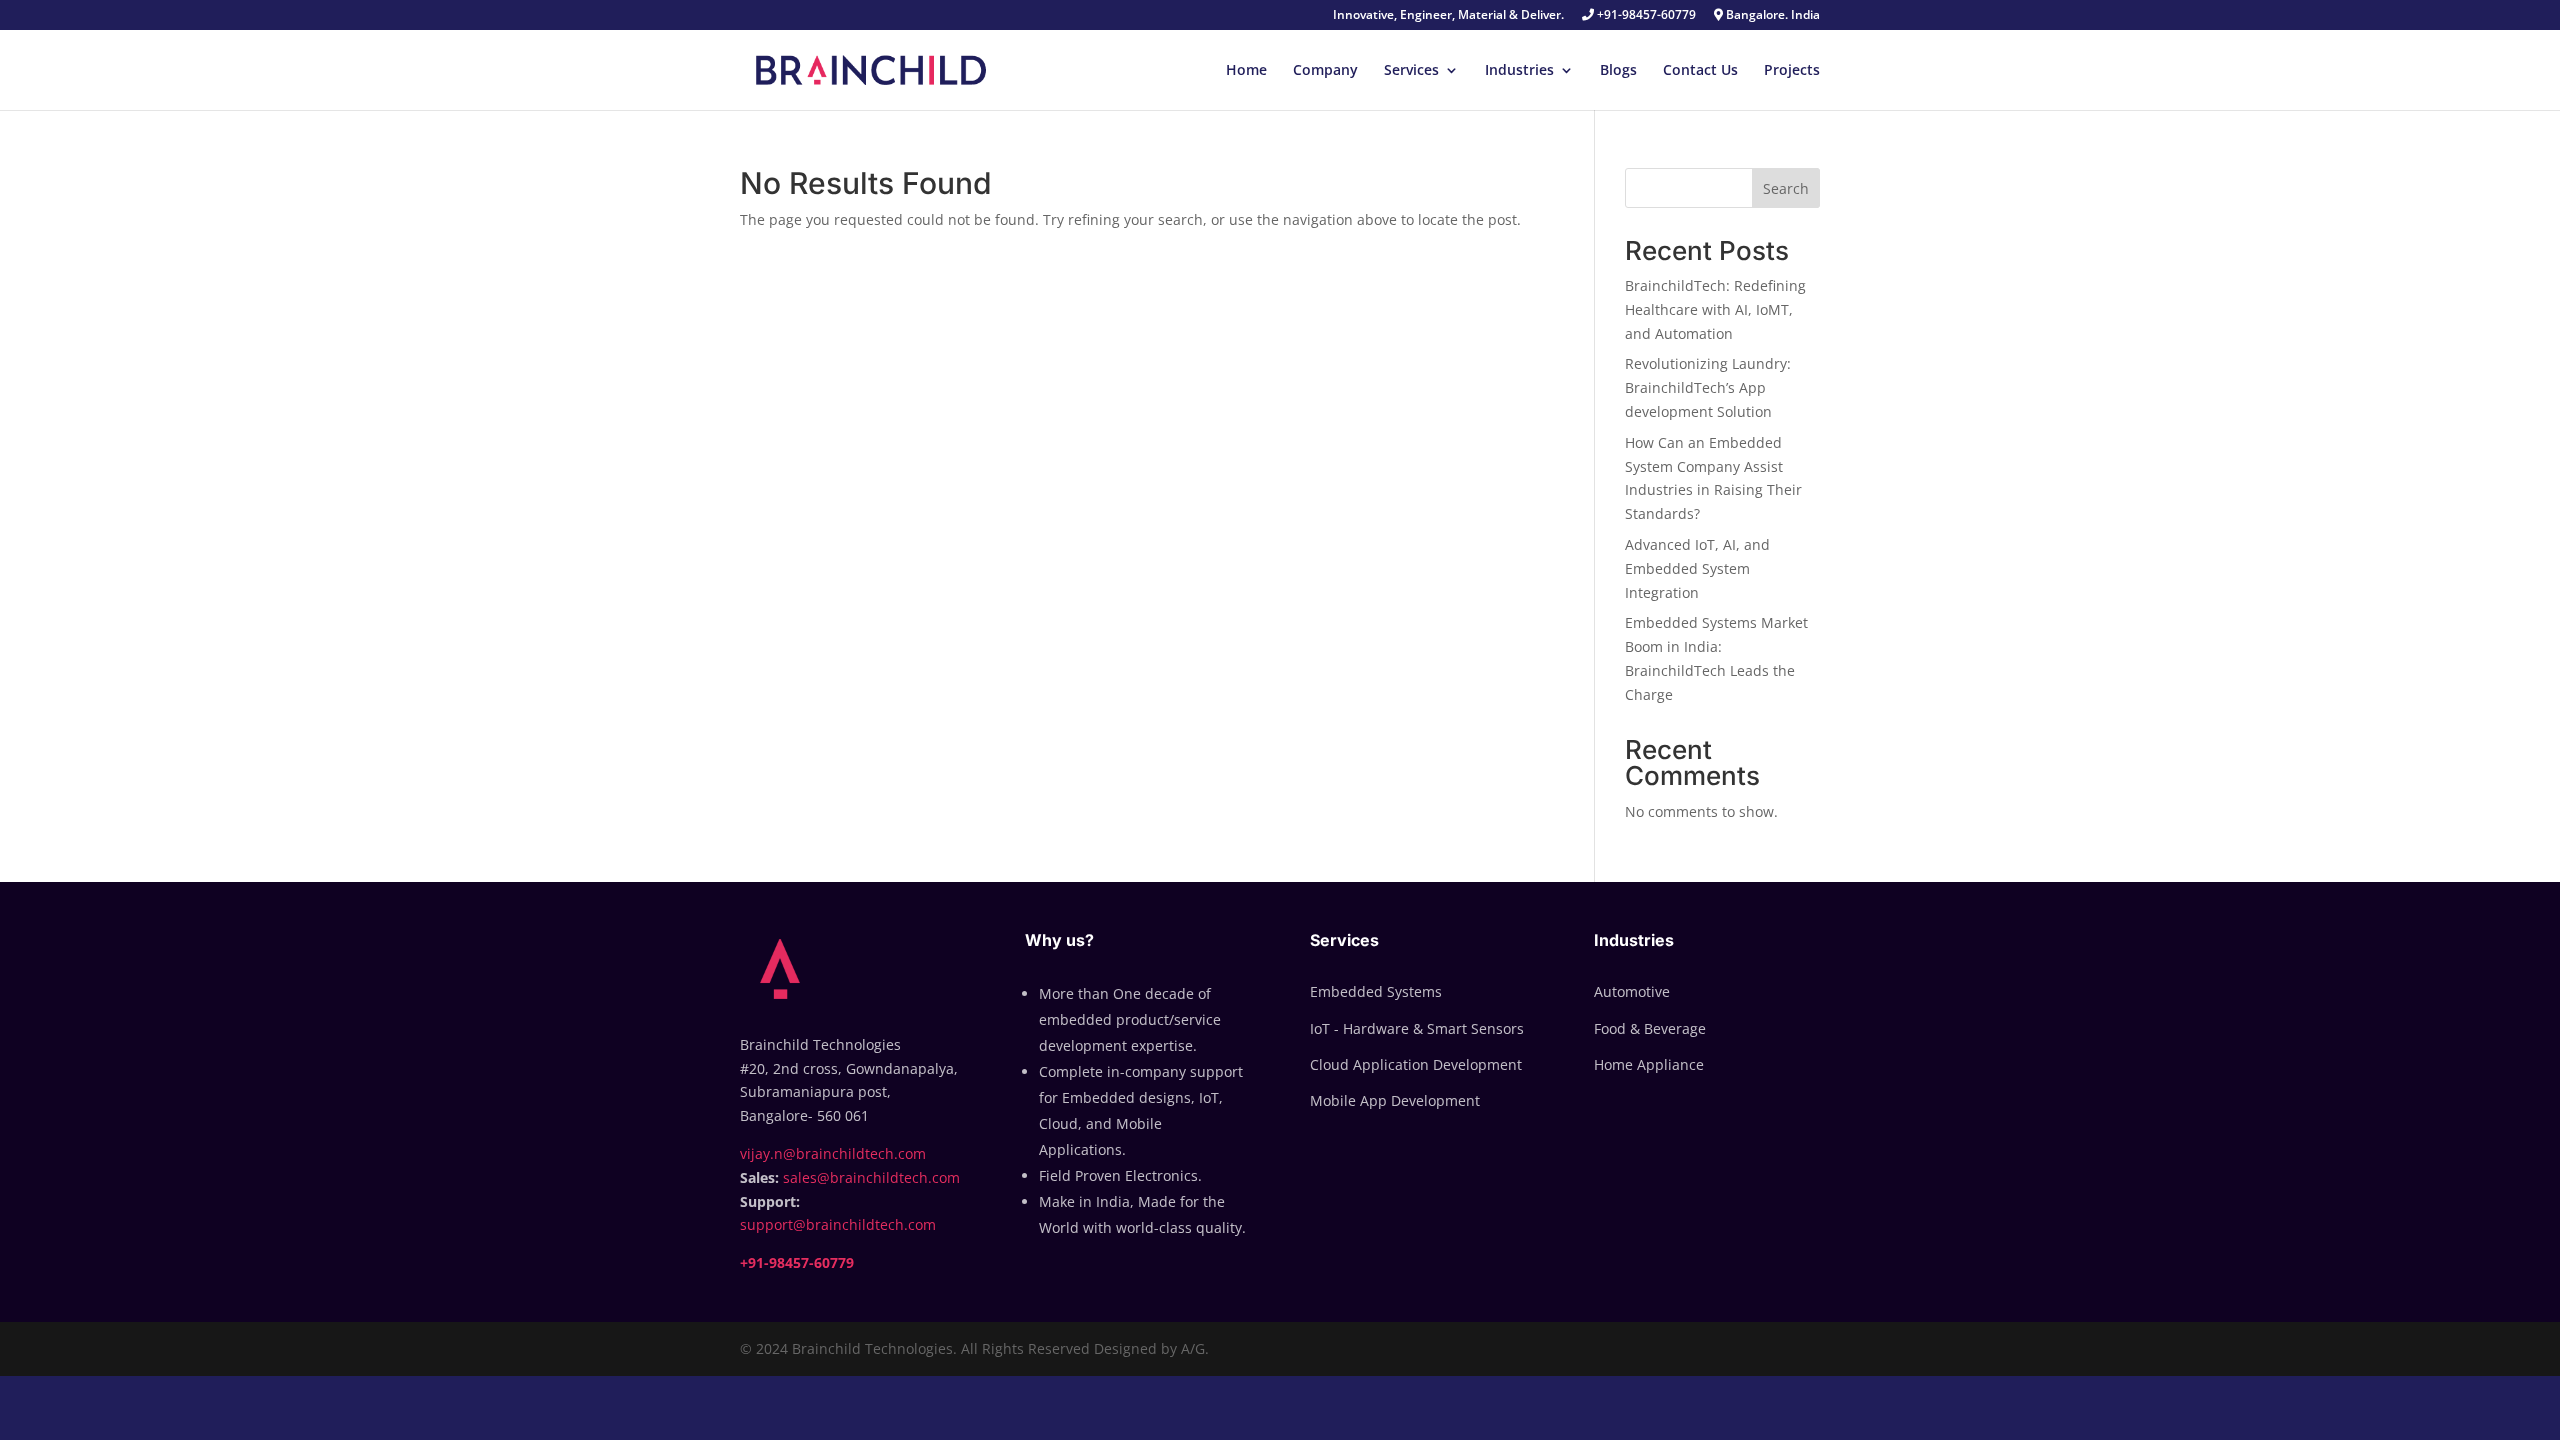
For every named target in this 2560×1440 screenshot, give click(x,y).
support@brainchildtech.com (838, 1224)
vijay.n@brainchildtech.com (833, 1153)
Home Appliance (1649, 1064)
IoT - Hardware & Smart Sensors (1417, 1028)
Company (1325, 71)
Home (1246, 71)
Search (1786, 188)
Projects (1792, 71)
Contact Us (1700, 71)
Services (1411, 71)
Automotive (1632, 991)
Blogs (1618, 71)
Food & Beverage (1650, 1028)
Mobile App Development (1395, 1100)
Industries (1519, 71)
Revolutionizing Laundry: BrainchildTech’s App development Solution (1708, 387)
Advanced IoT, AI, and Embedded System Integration (1697, 568)
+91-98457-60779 (1645, 16)
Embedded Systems (1376, 991)
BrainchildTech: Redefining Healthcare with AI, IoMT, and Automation (1715, 309)
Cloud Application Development (1416, 1064)
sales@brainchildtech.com (871, 1177)
